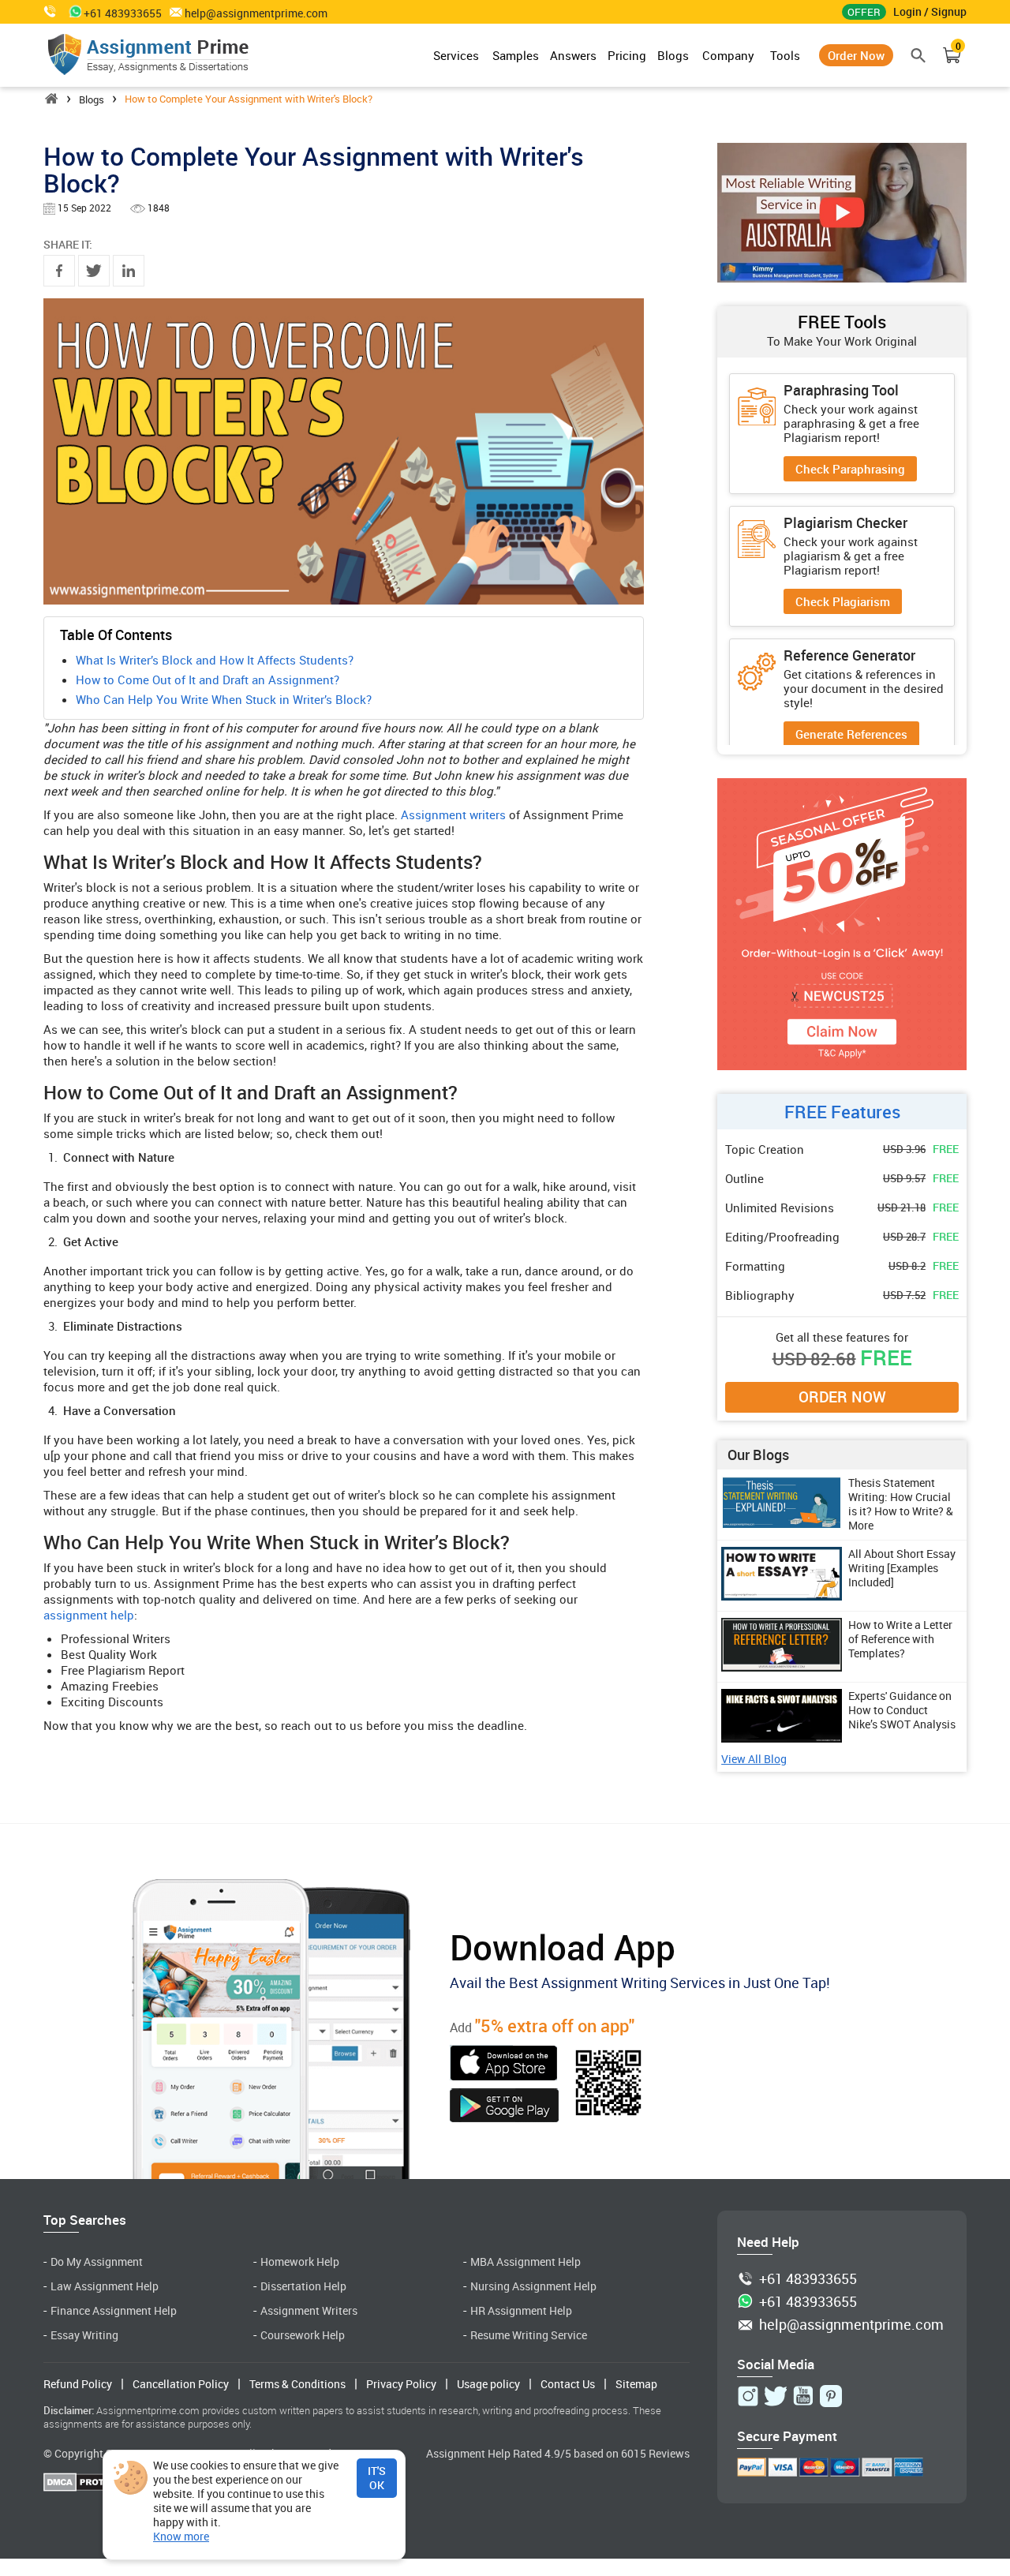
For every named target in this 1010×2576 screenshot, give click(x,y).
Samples (516, 55)
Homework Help (300, 2261)
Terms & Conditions (297, 2384)
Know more (181, 2537)
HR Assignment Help (521, 2310)
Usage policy (488, 2384)
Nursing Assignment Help (533, 2286)
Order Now (856, 55)
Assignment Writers (309, 2310)
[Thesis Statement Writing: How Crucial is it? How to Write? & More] (782, 1525)
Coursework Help (303, 2335)
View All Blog (754, 1760)
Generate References (851, 734)
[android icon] (504, 2107)
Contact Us (568, 2384)
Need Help (768, 2242)
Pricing (627, 55)
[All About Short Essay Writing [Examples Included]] (782, 1596)
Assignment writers (453, 814)
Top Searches (85, 2220)
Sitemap (636, 2384)
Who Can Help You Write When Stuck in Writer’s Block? (224, 699)
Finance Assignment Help (114, 2310)
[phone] (51, 11)
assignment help (89, 1615)
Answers (573, 55)
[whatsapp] (72, 11)
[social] (748, 2396)
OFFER (864, 12)
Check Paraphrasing (850, 469)
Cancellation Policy (181, 2384)
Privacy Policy (401, 2384)
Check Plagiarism (843, 601)
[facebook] (59, 271)
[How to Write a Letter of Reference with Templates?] (782, 1667)
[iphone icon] (504, 2065)
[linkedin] (129, 271)
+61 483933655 (808, 2279)
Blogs (673, 55)
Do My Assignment (97, 2261)
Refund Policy (78, 2384)
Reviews (669, 2453)
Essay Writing (84, 2335)
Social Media (776, 2364)
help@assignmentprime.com (256, 13)
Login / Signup (930, 11)
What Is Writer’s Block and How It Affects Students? (215, 660)
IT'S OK (377, 2478)
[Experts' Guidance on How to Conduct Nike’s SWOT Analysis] (782, 1738)
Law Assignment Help (105, 2286)
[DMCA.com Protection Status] (91, 2484)
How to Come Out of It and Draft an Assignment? (208, 680)
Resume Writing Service (529, 2335)
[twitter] (94, 271)
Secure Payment (787, 2436)
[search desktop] (919, 55)
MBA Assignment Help (526, 2261)
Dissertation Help (303, 2286)
